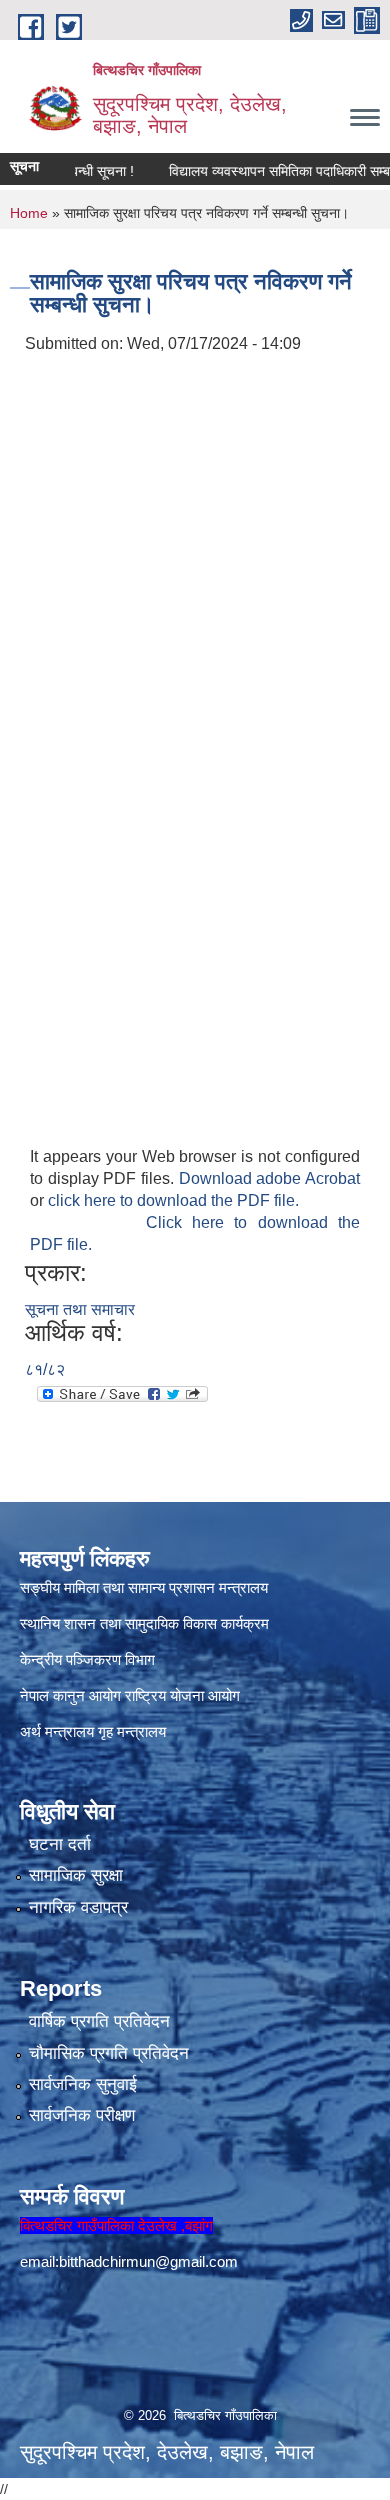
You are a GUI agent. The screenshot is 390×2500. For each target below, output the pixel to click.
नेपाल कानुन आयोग (70, 1695)
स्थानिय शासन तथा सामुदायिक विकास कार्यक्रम (144, 1623)
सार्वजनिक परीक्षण (82, 2115)
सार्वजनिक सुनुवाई (83, 2084)
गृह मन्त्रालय (132, 1731)
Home (29, 213)
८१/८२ (45, 1369)
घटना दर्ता (60, 1844)
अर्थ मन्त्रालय (57, 1731)
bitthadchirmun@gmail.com (148, 2261)
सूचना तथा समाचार (80, 1309)
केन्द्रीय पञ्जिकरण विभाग (87, 1659)
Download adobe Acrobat (269, 1178)
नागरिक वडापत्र (78, 1907)
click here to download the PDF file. (173, 1200)
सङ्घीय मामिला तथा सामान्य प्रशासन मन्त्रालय (144, 1587)
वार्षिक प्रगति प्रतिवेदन (99, 2021)
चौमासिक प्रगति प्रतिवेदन (109, 2053)
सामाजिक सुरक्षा (76, 1875)
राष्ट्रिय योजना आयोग (182, 1695)
